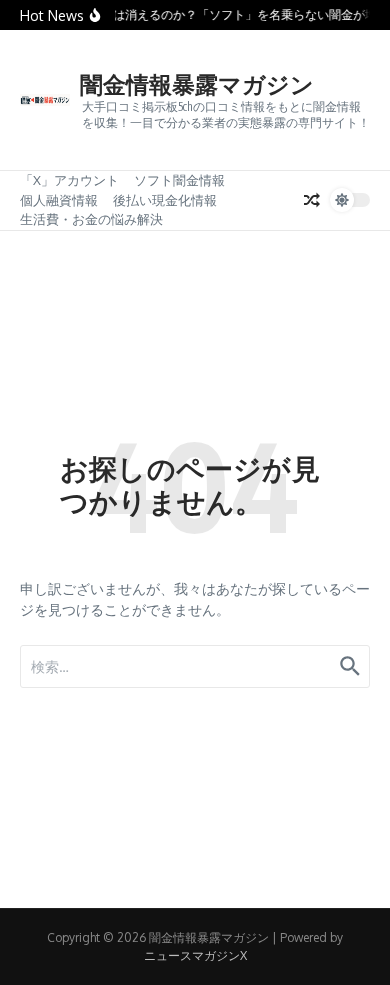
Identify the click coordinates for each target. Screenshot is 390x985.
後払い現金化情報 (165, 200)
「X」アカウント (69, 180)
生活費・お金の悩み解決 (91, 219)
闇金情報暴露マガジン (197, 83)
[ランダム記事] (312, 200)
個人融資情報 (59, 200)
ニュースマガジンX (195, 955)
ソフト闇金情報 (179, 180)
